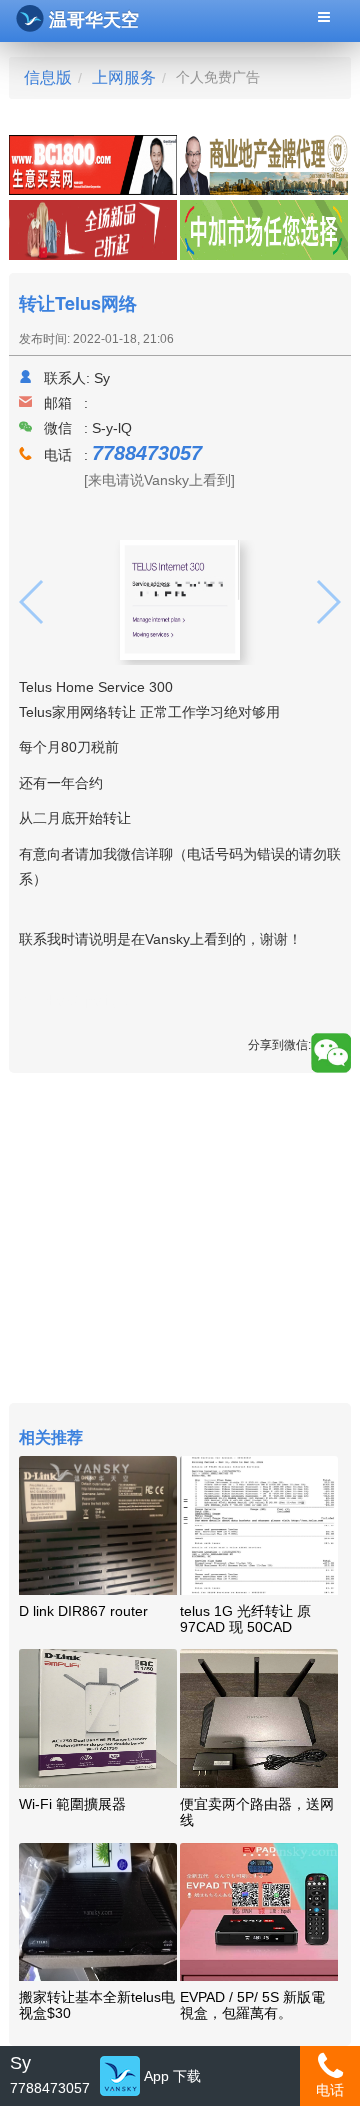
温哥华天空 (94, 20)
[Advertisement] (180, 1240)
